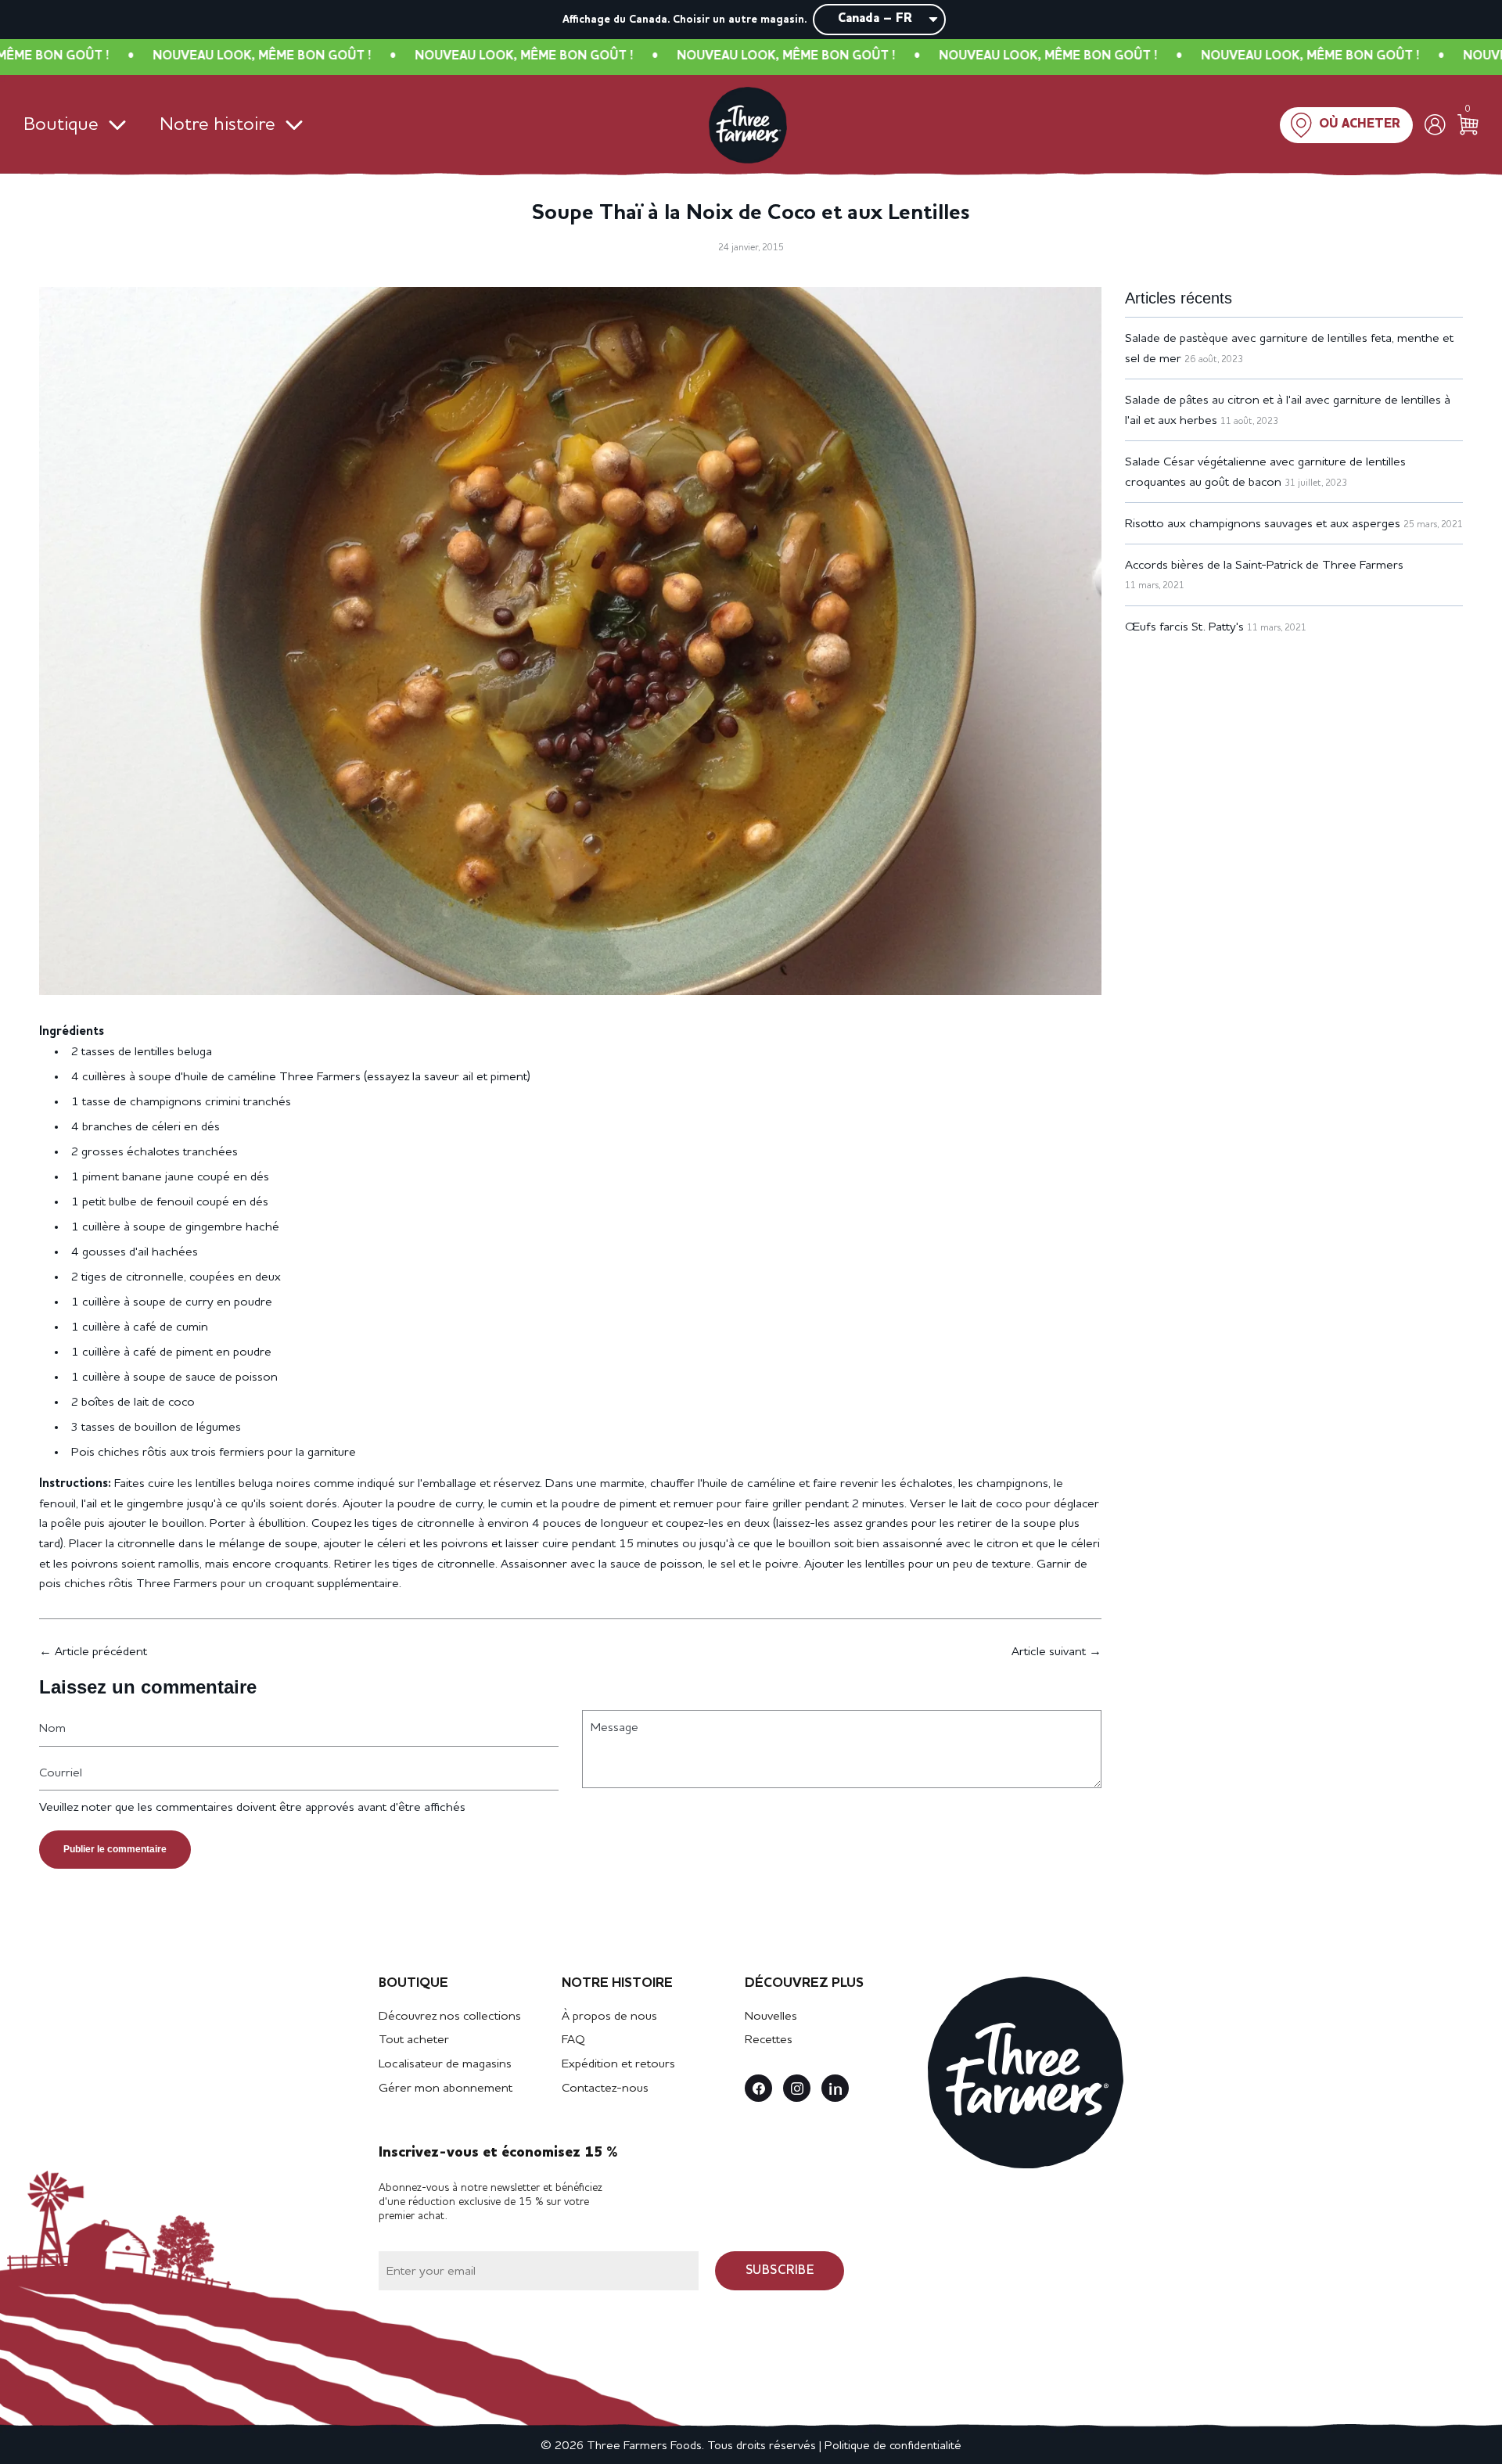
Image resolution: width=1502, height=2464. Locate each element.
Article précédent (101, 1652)
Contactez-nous (605, 2089)
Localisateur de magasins (445, 2064)
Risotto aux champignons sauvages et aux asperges (1263, 524)
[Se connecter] (1435, 125)
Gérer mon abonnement (446, 2089)
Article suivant (1049, 1652)
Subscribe (780, 2271)
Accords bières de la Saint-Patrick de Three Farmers (1264, 566)
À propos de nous (609, 2017)
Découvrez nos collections (450, 2017)
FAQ (573, 2040)
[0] (1468, 125)
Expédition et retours (618, 2064)
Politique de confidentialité (893, 2446)
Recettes (769, 2040)
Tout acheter (414, 2040)
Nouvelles (771, 2017)
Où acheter (1360, 124)
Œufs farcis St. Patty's (1184, 627)
